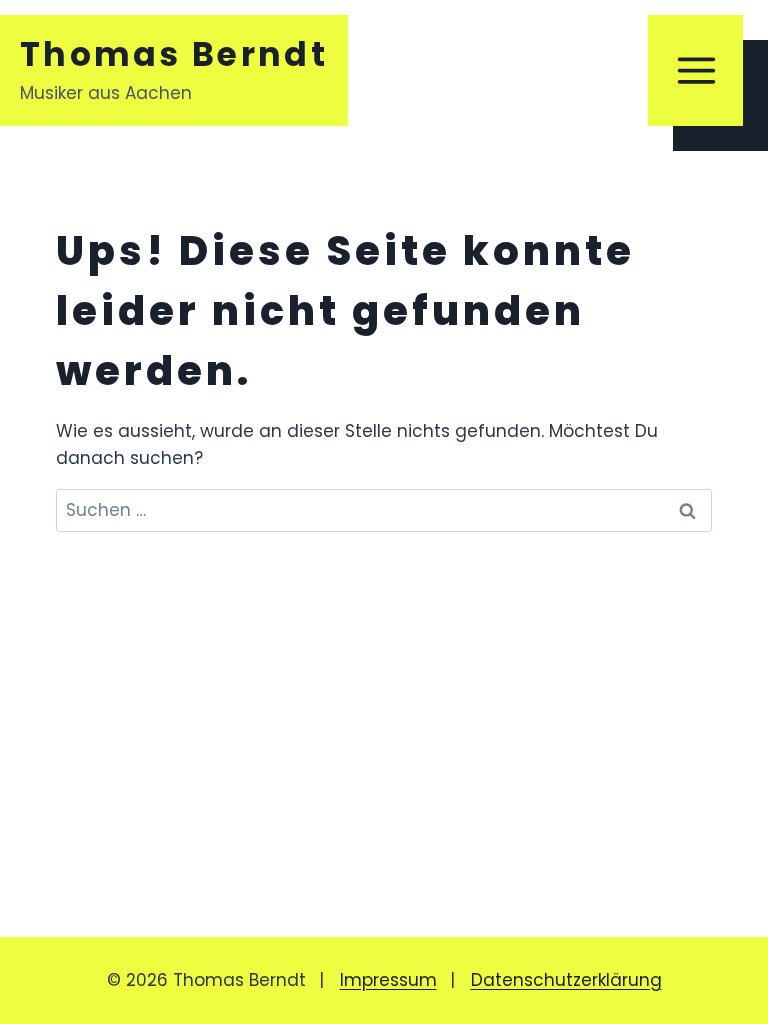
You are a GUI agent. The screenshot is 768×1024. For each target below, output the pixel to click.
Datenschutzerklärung (566, 980)
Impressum (388, 980)
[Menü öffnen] (695, 70)
